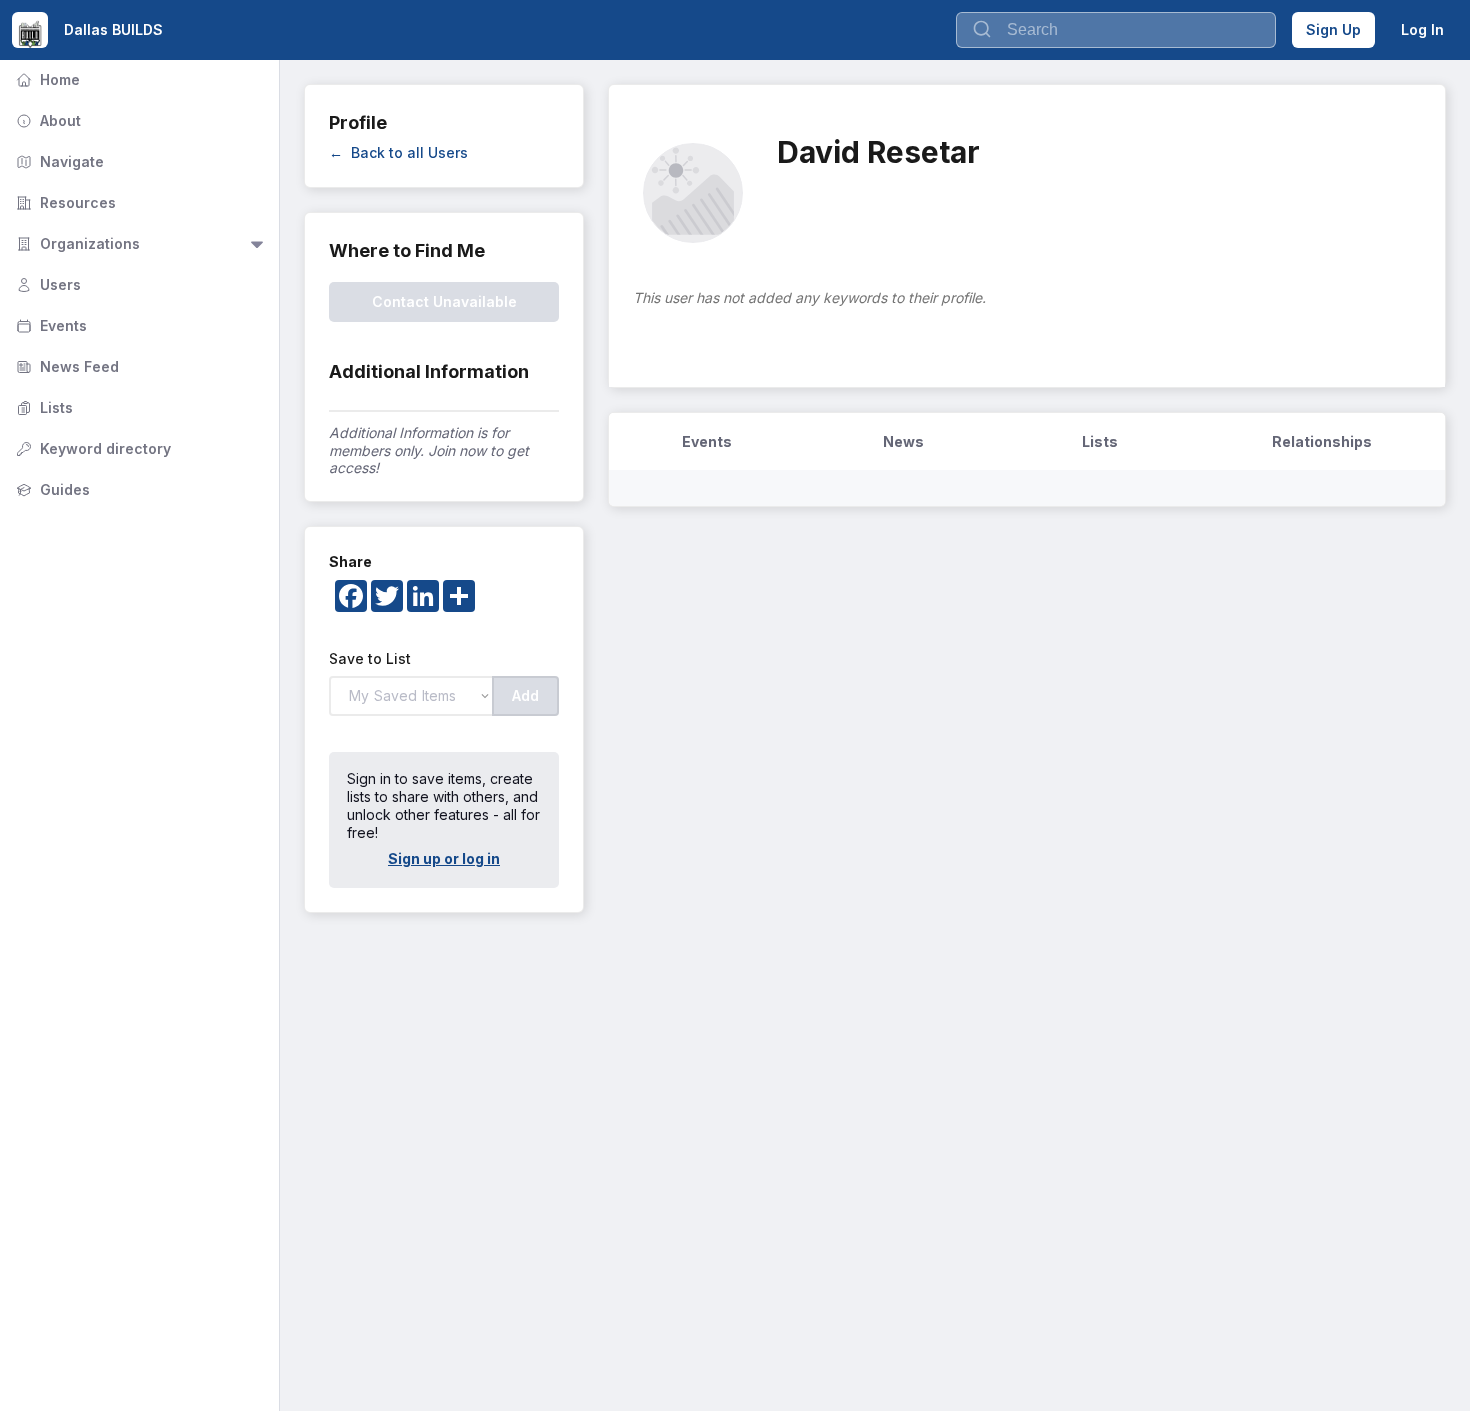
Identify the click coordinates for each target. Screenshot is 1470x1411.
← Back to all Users (398, 152)
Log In (1422, 29)
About (46, 120)
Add (525, 695)
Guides (51, 489)
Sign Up (1333, 29)
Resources (64, 202)
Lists (42, 407)
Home (46, 79)
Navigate (58, 161)
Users (46, 284)
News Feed (65, 366)
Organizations (76, 243)
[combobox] (1116, 30)
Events (49, 325)
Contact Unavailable (444, 301)
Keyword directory (91, 448)
